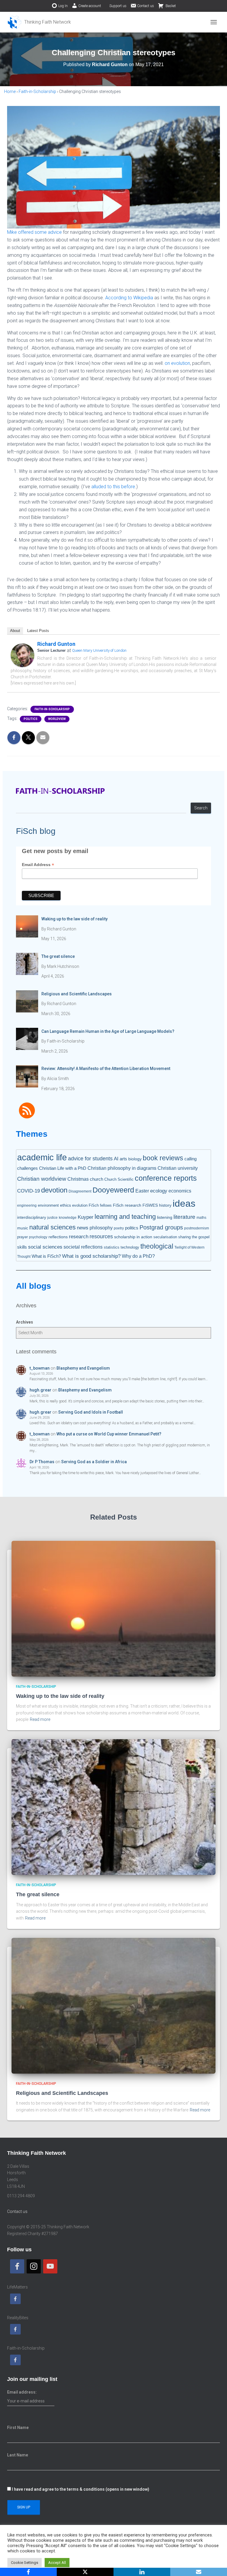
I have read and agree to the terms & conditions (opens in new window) (81, 2489)
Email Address (38, 865)
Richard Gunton (56, 644)
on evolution (177, 363)
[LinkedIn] (142, 2572)
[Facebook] (17, 2266)
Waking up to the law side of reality (60, 1696)
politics (31, 719)
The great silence (38, 1894)
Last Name (18, 2455)
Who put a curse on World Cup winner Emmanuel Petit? (109, 1434)
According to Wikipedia (129, 298)
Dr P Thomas (42, 1462)
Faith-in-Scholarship (37, 92)
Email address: (22, 2392)
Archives (25, 1322)
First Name (18, 2428)
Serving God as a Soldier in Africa (94, 1462)
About (15, 631)
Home (10, 92)
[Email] (199, 2572)
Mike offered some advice (34, 232)
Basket (170, 6)
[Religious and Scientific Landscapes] (113, 2005)
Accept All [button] (57, 2563)
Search (201, 808)
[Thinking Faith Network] (41, 22)
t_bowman (40, 1368)
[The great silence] (113, 1807)
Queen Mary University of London (99, 650)
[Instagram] (34, 2266)
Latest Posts (38, 631)
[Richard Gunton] (22, 655)
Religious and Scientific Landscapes (62, 2093)
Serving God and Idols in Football (91, 1412)
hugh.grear (40, 1390)
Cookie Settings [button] (25, 2563)
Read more (40, 1719)
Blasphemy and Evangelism (83, 1368)
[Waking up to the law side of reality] (113, 1608)
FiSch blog (36, 831)
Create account (90, 6)
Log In (63, 6)
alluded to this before (113, 487)
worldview (57, 719)
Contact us (146, 6)
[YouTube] (50, 2266)
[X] (85, 2572)
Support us (118, 6)
